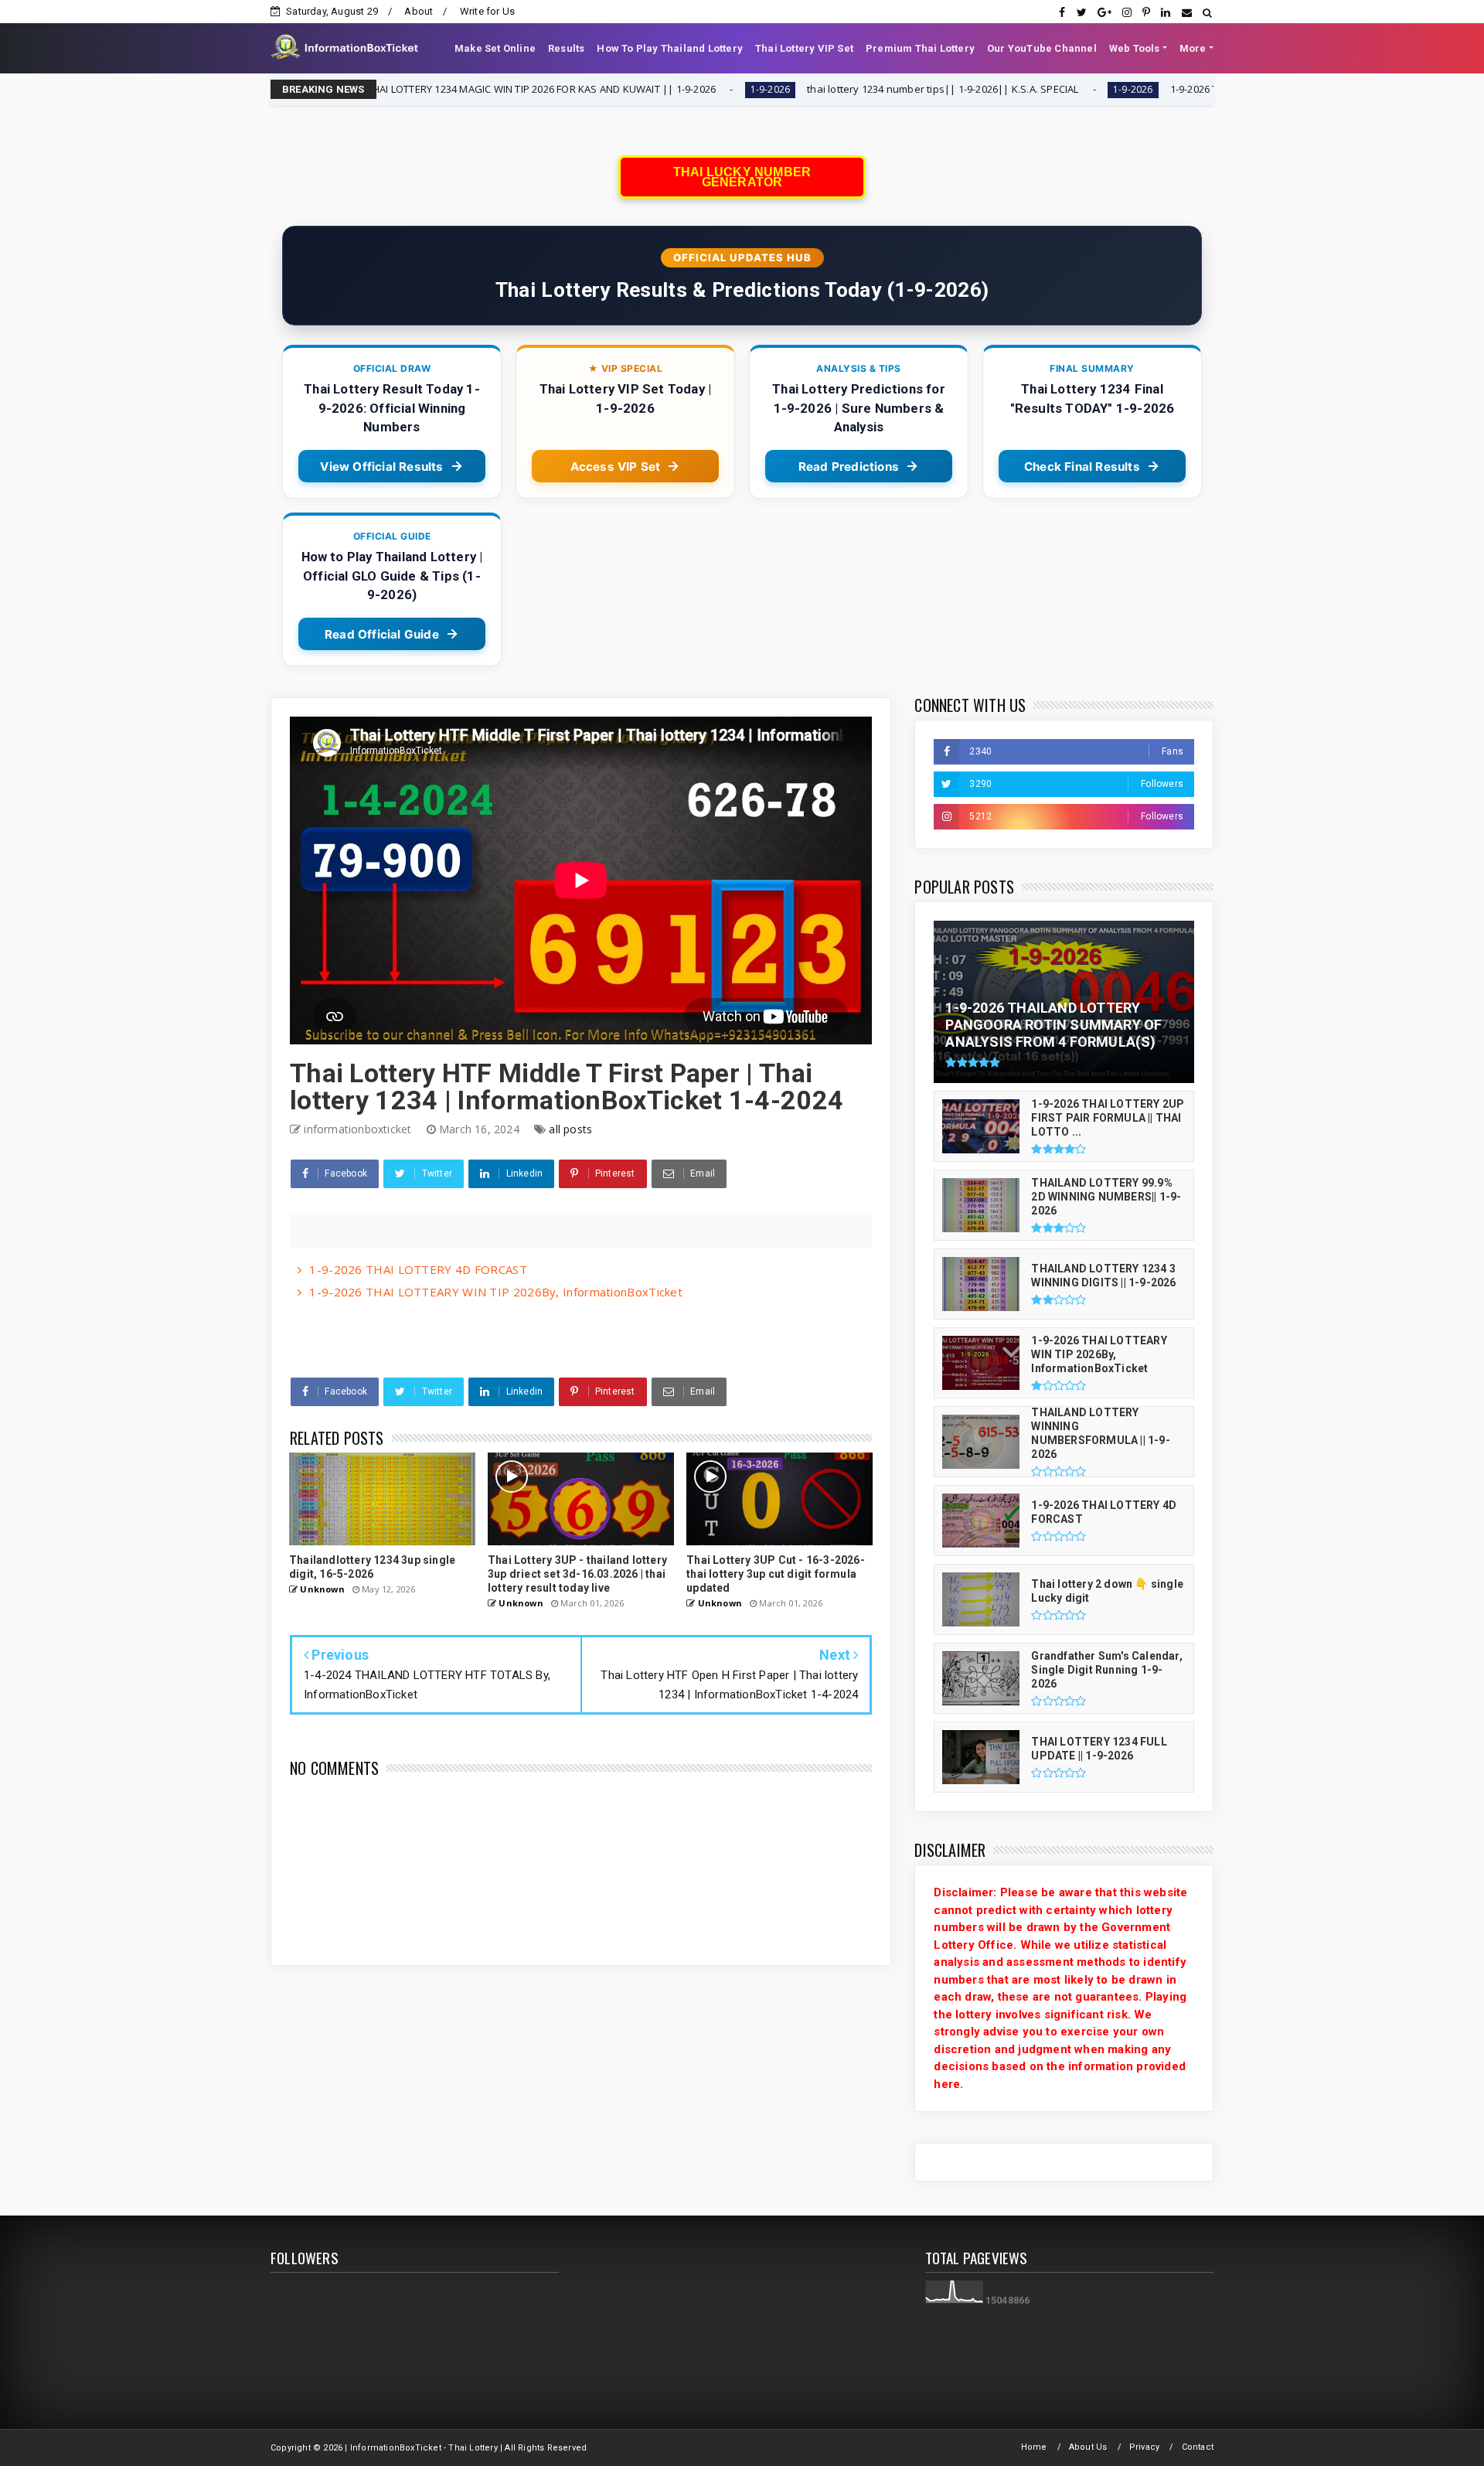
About (419, 11)
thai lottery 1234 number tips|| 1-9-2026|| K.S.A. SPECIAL (800, 89)
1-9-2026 (628, 89)
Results (566, 48)
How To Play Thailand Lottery (670, 48)
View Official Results (381, 467)
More (1193, 48)
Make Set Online (495, 48)
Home (1034, 2447)
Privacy (1144, 2447)
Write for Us (487, 11)
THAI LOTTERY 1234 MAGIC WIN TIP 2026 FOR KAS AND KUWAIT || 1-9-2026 (398, 89)
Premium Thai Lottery (920, 48)
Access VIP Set (616, 467)
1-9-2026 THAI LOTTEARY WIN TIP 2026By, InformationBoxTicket (496, 1292)
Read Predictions (849, 467)
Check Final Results (1082, 467)
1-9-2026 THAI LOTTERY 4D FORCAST (418, 1269)
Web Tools (1135, 48)
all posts (570, 1129)
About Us (1088, 2447)
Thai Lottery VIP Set (804, 48)
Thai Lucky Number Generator (742, 177)
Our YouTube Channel (1042, 48)
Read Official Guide (382, 634)
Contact (1198, 2447)
